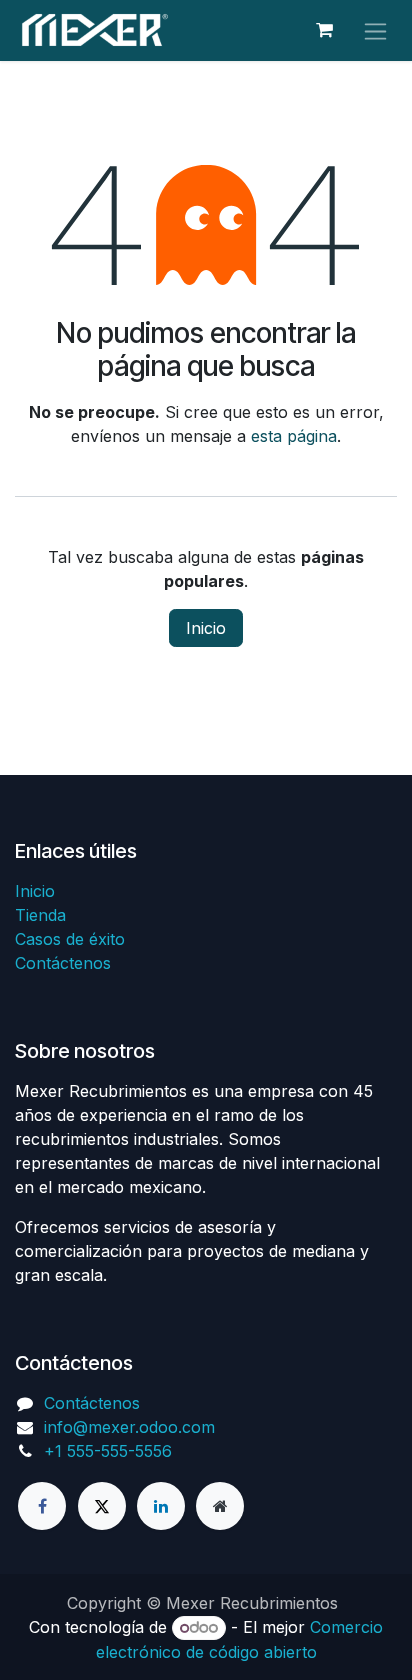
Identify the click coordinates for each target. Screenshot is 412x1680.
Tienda (40, 915)
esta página (294, 436)
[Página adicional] (220, 1506)
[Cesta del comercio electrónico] (324, 30)
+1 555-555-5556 (108, 1451)
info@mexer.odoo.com (129, 1427)
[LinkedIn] (161, 1506)
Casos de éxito (70, 939)
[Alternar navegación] (375, 30)
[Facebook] (42, 1506)
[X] (102, 1506)
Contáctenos (63, 963)
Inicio (206, 628)
